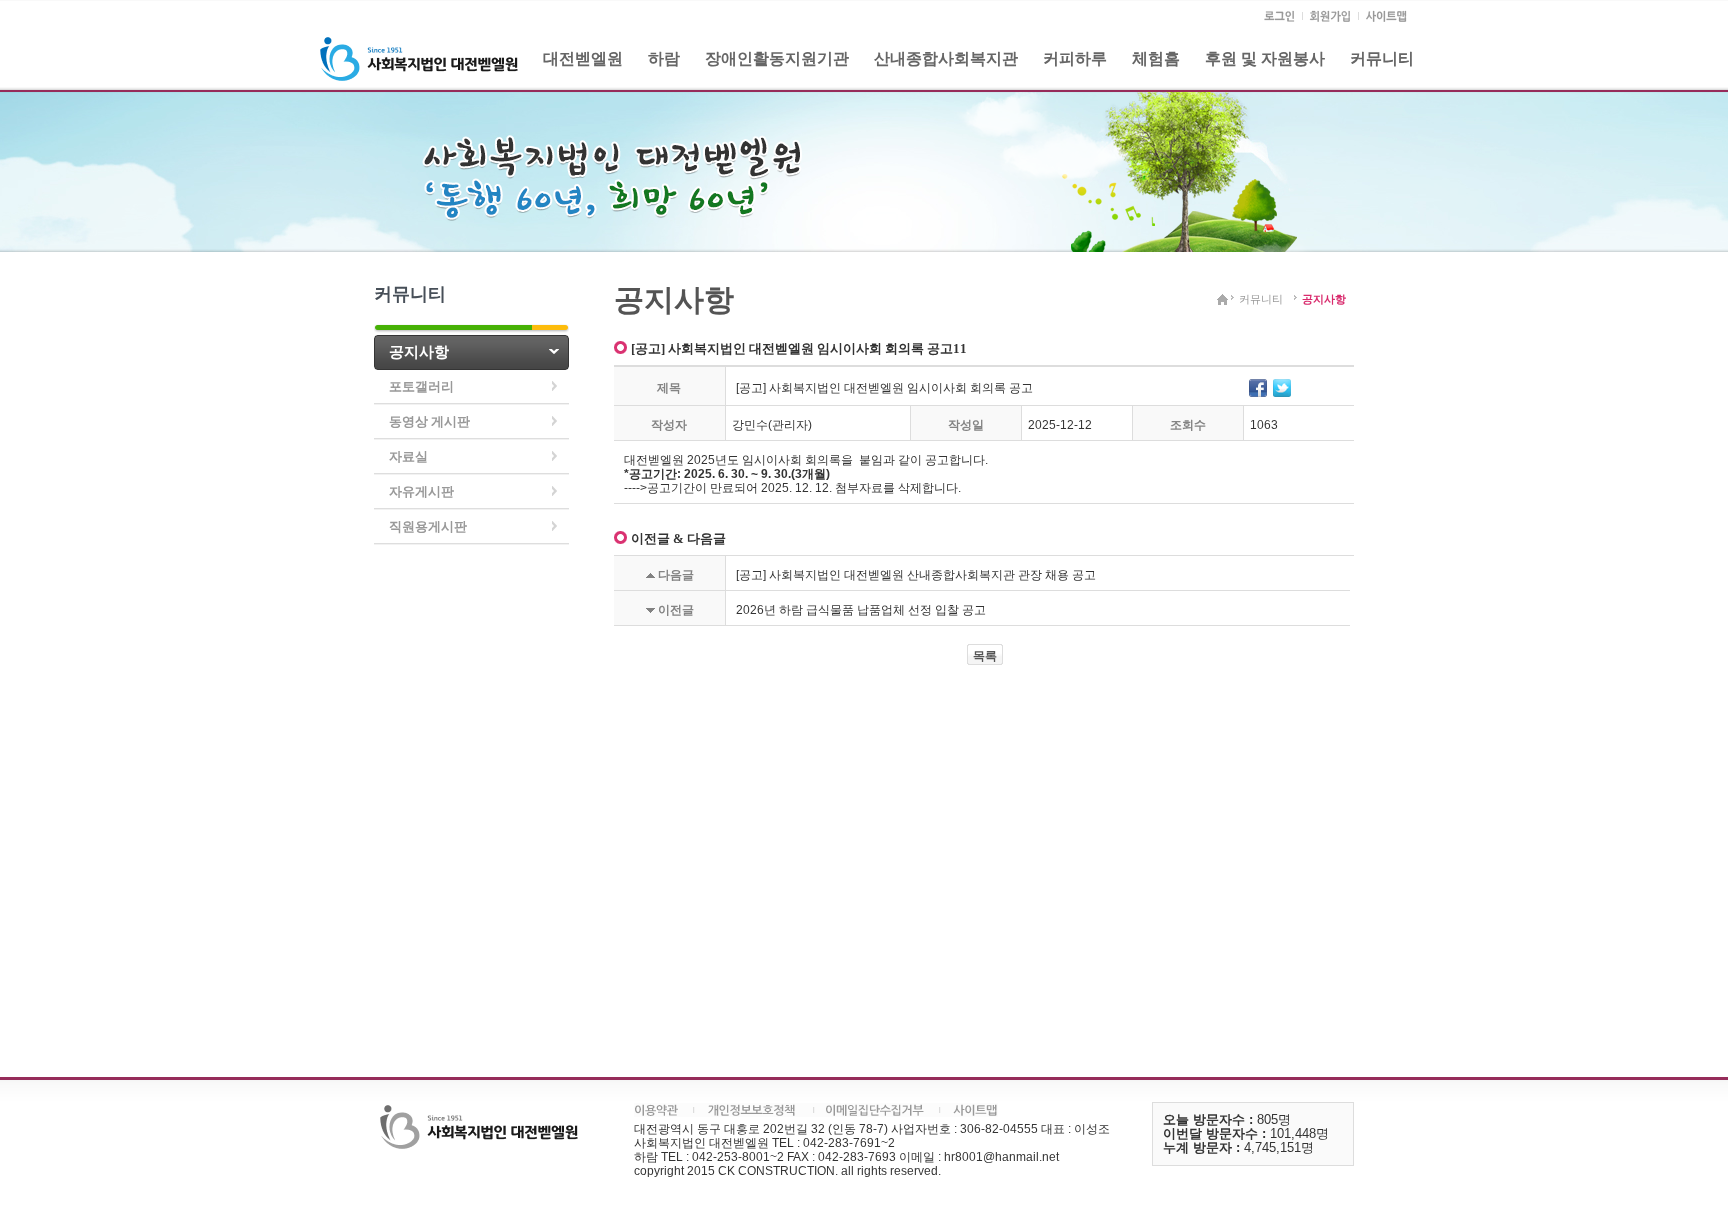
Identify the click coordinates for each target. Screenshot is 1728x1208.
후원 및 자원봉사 (1265, 59)
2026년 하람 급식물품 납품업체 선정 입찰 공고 (861, 610)
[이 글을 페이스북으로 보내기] (1258, 387)
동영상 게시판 (429, 421)
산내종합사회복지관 (946, 59)
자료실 (408, 456)
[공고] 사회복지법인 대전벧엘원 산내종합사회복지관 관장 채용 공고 (916, 575)
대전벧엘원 (583, 59)
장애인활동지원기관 (777, 59)
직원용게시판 (428, 526)
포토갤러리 (421, 386)
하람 (664, 59)
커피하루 (1075, 59)
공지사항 (419, 352)
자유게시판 (421, 491)
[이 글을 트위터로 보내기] (1282, 387)
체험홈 (1156, 59)
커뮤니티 (1382, 59)
